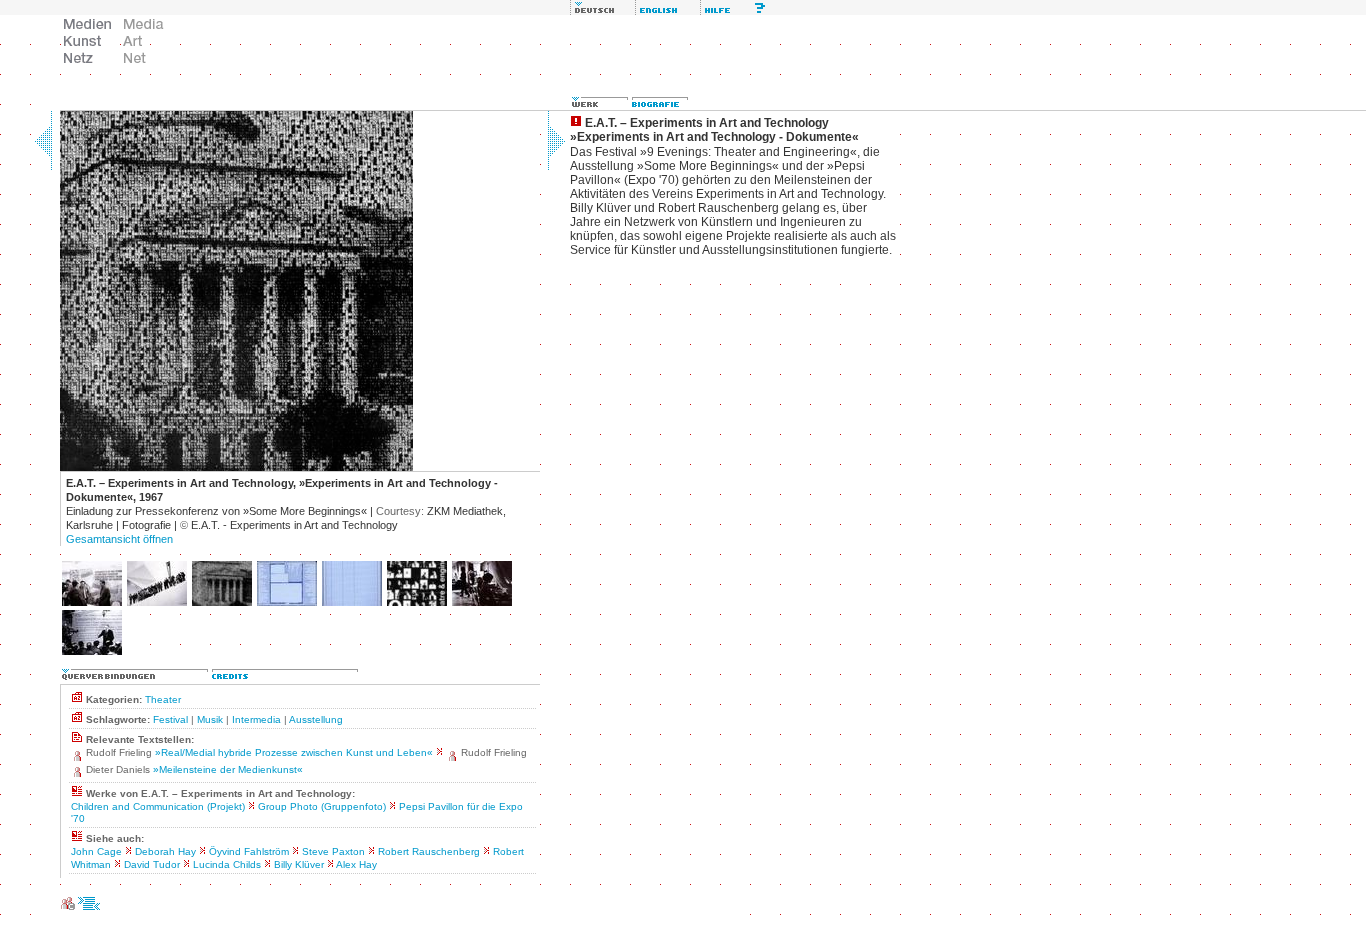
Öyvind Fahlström (249, 851)
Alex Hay (356, 864)
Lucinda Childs (227, 864)
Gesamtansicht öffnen (119, 539)
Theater (163, 699)
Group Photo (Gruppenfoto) (322, 806)
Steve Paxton (333, 851)
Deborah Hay (165, 851)
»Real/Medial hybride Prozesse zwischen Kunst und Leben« (294, 752)
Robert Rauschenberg (429, 851)
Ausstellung (316, 719)
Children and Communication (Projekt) (158, 806)
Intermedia (256, 719)
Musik (210, 719)
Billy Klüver (299, 864)
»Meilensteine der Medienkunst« (228, 769)
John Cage (96, 851)
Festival (170, 719)
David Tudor (152, 864)
